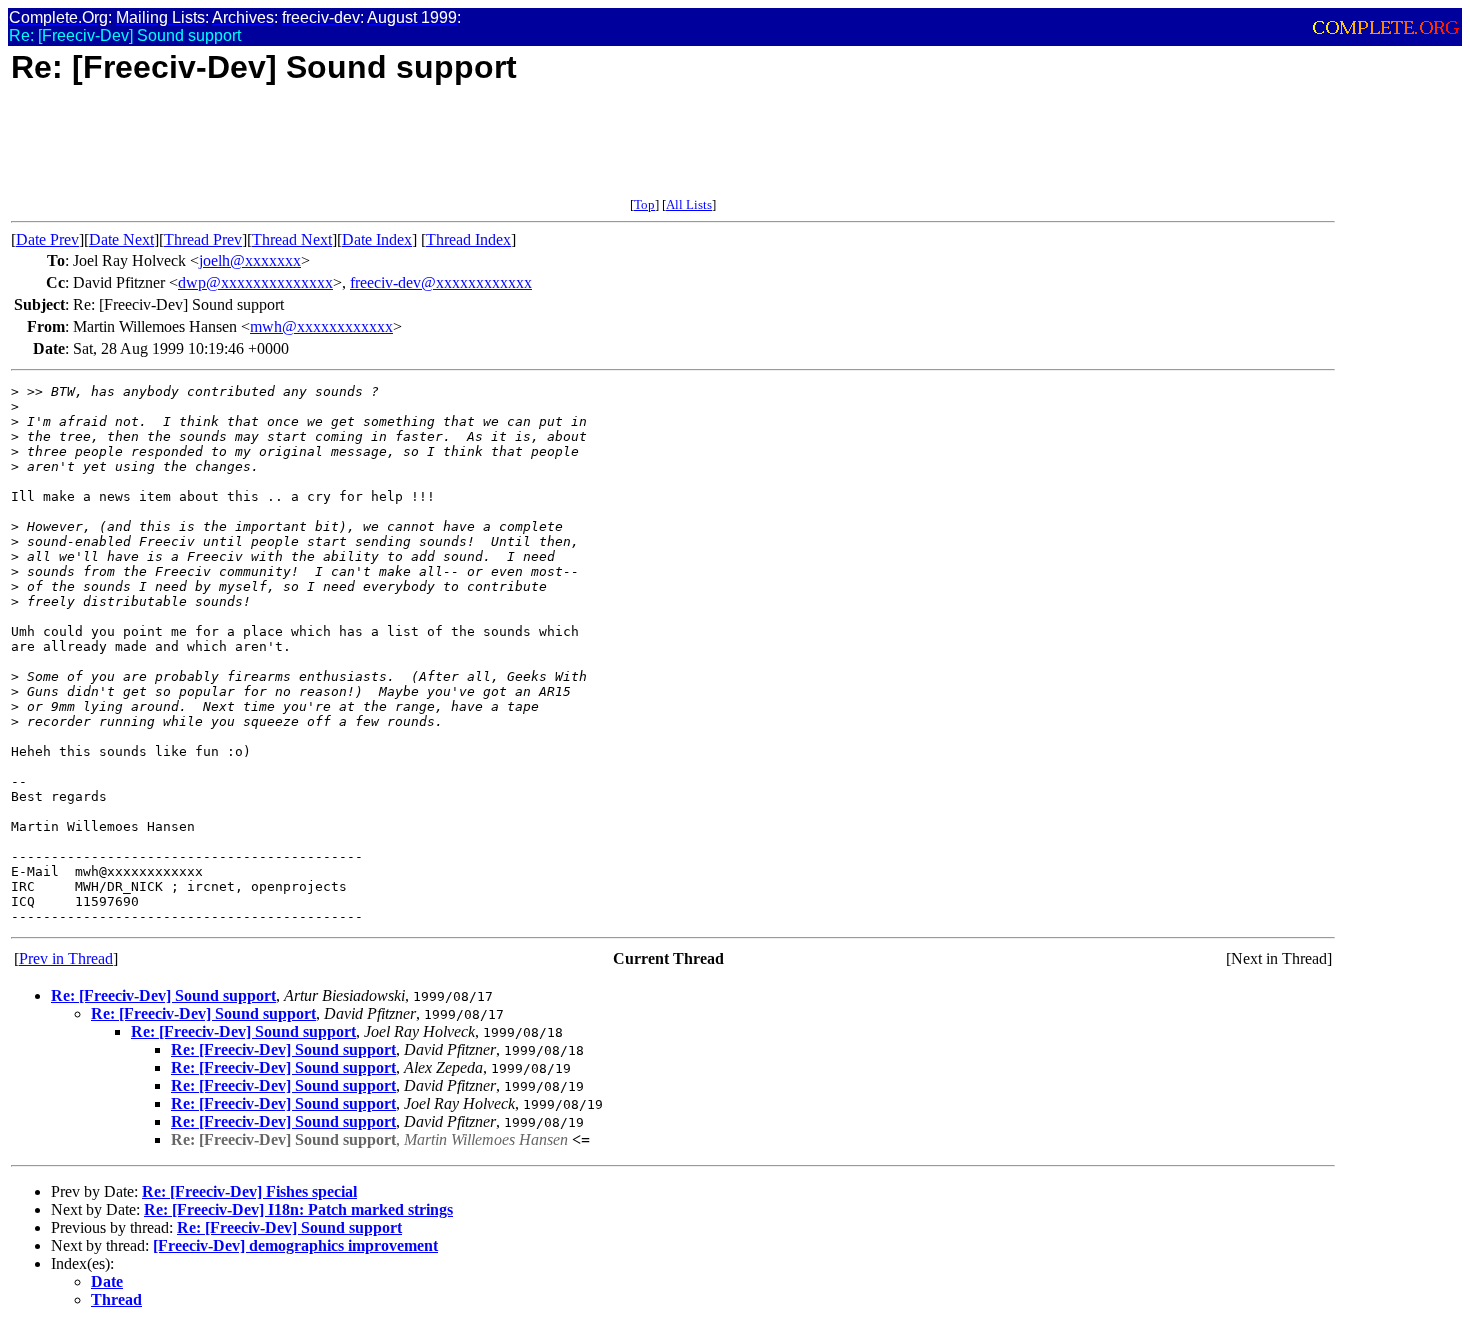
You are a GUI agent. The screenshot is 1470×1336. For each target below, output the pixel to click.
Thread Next (292, 239)
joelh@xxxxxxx (250, 260)
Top (644, 204)
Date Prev (47, 239)
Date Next (121, 239)
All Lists (689, 204)
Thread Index (468, 239)
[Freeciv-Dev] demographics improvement (295, 1245)
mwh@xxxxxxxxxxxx (321, 326)
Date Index (377, 239)
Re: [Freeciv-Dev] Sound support (163, 995)
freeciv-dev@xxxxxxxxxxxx (441, 282)
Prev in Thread (66, 958)
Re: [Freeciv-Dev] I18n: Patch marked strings (298, 1209)
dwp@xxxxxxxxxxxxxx (255, 282)
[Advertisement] (375, 152)
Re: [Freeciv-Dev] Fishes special (249, 1191)
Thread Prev (203, 239)
